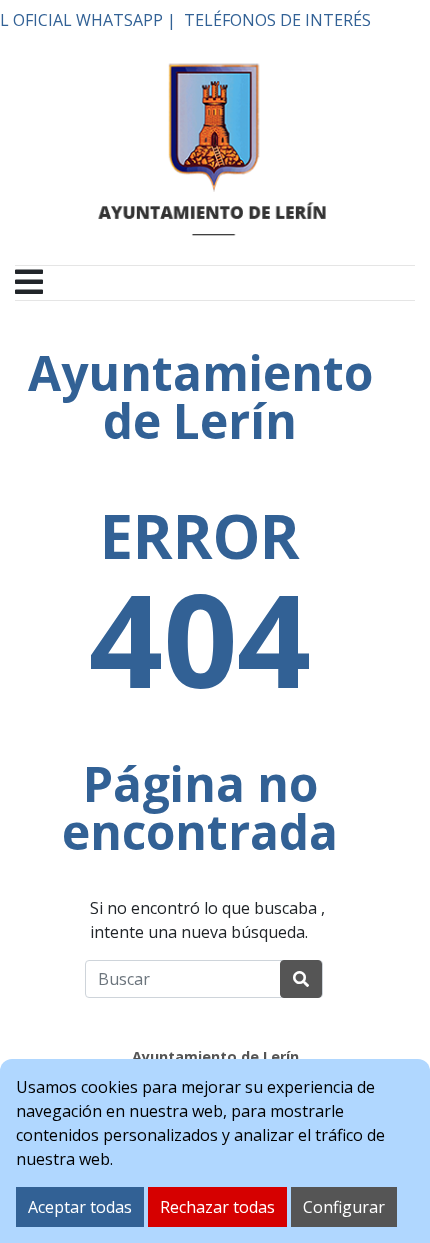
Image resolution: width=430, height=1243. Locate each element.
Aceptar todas (80, 1207)
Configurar (344, 1207)
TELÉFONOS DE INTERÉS (277, 20)
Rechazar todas (217, 1207)
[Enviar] (301, 979)
